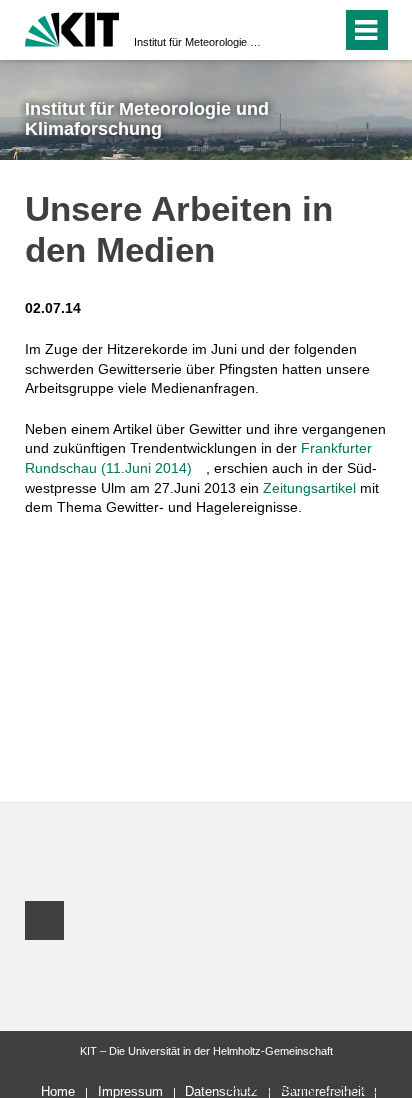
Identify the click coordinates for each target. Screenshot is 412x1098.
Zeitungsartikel (309, 488)
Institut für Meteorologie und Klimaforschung (200, 42)
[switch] (290, 30)
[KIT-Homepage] (72, 27)
